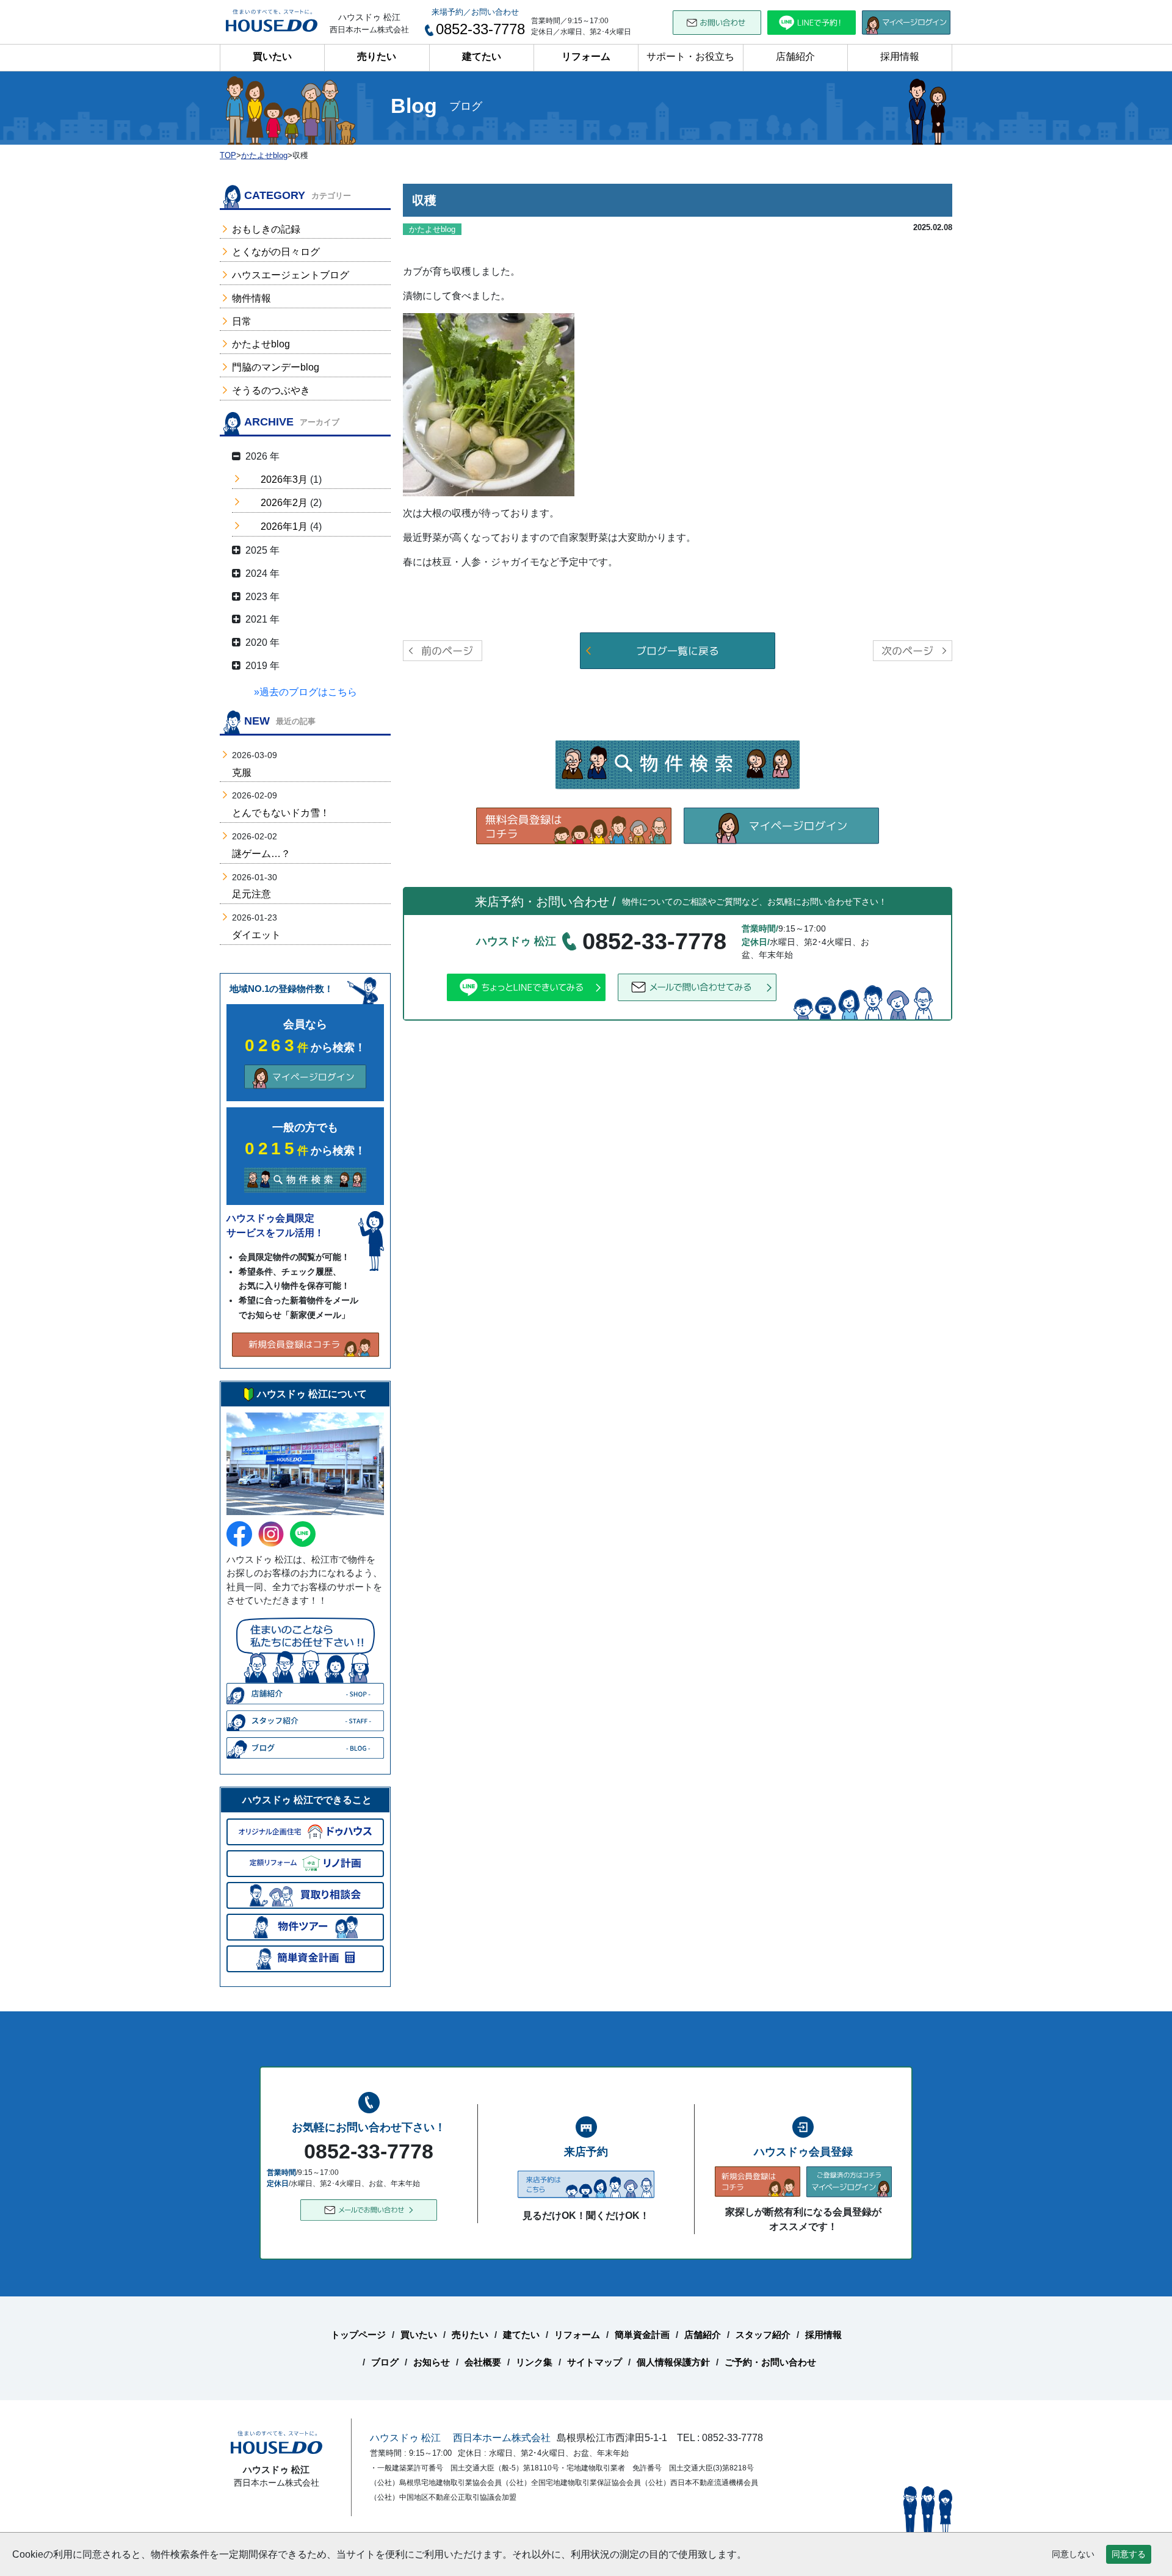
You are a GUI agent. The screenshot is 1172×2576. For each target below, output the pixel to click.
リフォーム (586, 56)
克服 (242, 772)
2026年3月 (284, 479)
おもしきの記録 (266, 229)
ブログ (385, 2362)
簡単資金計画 (642, 2335)
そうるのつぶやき (271, 390)
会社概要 (483, 2362)
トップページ (358, 2335)
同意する (1129, 2554)
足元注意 (251, 894)
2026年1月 (284, 526)
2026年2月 (284, 503)
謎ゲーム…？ (261, 854)
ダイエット (256, 935)
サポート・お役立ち (690, 56)
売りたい (377, 56)
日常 (242, 321)
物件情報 (251, 298)
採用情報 (900, 56)
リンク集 (534, 2362)
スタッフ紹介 (763, 2335)
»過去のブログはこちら (306, 692)
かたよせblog (261, 344)
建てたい (482, 56)
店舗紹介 (795, 56)
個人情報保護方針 (673, 2362)
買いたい (272, 56)
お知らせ (432, 2362)
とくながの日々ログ (276, 252)
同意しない (1073, 2554)
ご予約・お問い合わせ (770, 2362)
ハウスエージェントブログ (291, 275)
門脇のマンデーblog (276, 367)
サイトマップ (595, 2362)
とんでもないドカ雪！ (281, 813)
